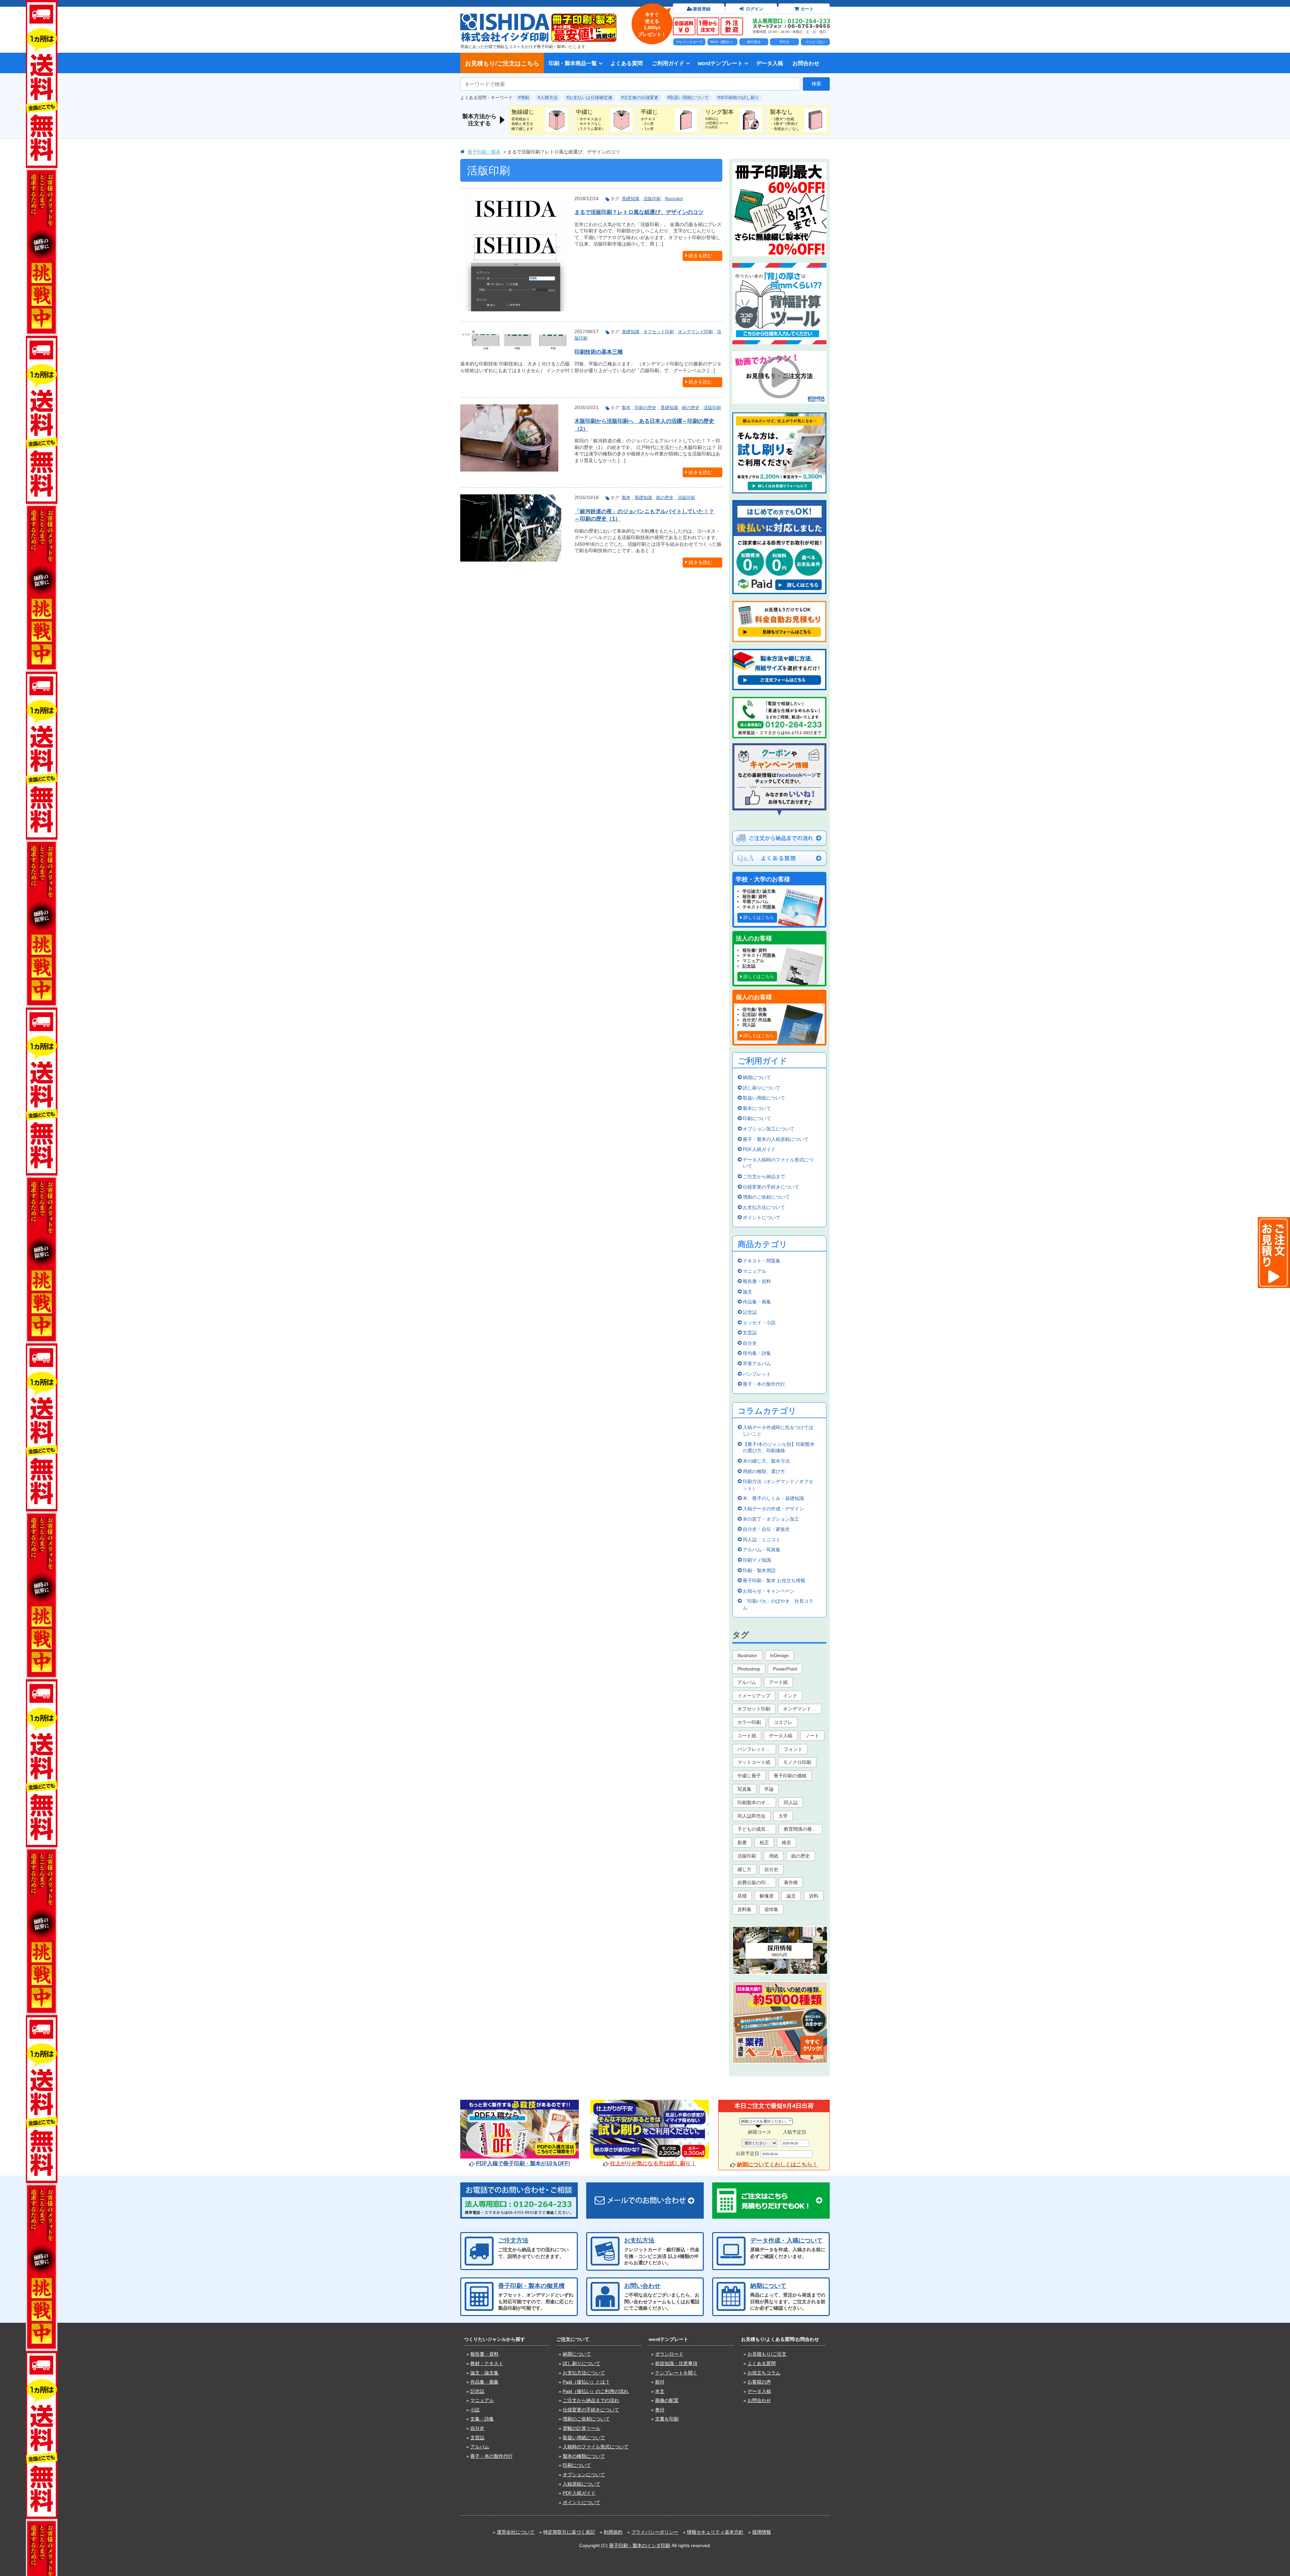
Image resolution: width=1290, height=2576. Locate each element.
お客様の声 (759, 2382)
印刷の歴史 (646, 408)
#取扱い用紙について (688, 98)
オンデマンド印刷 (695, 332)
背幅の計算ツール (582, 2428)
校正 (764, 1842)
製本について (757, 1108)
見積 (742, 1896)
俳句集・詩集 (757, 1353)
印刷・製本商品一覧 (573, 63)
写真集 (744, 1789)
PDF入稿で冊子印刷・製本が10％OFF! (523, 2163)
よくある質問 (627, 63)
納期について (757, 1077)
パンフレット (757, 1374)
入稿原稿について (582, 2484)
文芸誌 (750, 1333)
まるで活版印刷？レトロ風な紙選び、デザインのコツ (639, 212)
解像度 (767, 1896)
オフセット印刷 (659, 332)
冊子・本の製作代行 (764, 1384)
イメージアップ (754, 1696)
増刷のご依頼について (766, 1197)
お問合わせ (806, 63)
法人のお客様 (754, 938)
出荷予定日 (747, 2153)
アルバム (747, 1682)
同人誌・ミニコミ (762, 1540)
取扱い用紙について (764, 1098)
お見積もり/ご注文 (767, 2354)
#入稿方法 (548, 98)
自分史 (750, 1343)
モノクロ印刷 (797, 1762)
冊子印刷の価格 (790, 1776)
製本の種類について (584, 2456)
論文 (747, 1292)
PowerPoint (785, 1669)
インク (790, 1696)
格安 (786, 1842)
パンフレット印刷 (756, 1749)
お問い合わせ (642, 2286)
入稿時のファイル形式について (596, 2447)
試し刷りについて (762, 1088)
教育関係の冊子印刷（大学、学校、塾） (803, 1829)
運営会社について (516, 2532)
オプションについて (584, 2475)
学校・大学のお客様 (763, 879)
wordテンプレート (720, 63)
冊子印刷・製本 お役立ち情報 (774, 1581)
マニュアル (755, 1271)
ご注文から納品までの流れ (591, 2400)
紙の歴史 (691, 408)
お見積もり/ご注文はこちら (502, 63)
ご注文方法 (513, 2240)
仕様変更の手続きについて (771, 1187)
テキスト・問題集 (762, 1261)
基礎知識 (631, 199)
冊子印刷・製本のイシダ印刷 (640, 2545)
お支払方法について (764, 1207)
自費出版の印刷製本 (757, 1882)
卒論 (769, 1789)
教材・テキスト (487, 2363)
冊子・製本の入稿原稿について (776, 1139)
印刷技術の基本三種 (599, 352)
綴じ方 (744, 1869)
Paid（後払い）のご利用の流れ (596, 2391)
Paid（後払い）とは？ (586, 2382)
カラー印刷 (749, 1722)
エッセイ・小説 (759, 1323)
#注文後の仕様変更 (640, 98)
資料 (814, 1896)
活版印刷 (652, 199)
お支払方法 (639, 2240)
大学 (783, 1816)
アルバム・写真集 (762, 1550)
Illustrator (674, 199)
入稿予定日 (794, 2132)
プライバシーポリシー (655, 2532)
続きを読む (700, 256)
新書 (742, 1842)
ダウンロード (669, 2354)
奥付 (660, 2410)
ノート (812, 1736)
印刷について (757, 1118)
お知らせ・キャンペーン (769, 1591)
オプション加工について (769, 1129)
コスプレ (783, 1722)
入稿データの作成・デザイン (773, 1509)
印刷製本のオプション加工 (757, 1803)
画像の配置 (667, 2400)
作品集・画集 (757, 1302)
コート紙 (747, 1736)
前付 (660, 2382)
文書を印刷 (667, 2419)
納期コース (760, 2132)
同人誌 (791, 1803)
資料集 (744, 1909)
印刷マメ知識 (757, 1560)
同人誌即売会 (751, 1816)
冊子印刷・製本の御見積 (531, 2286)
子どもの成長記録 (756, 1829)
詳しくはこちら (759, 917)
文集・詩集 (482, 2419)
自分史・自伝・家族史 (766, 1529)
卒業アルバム (757, 1364)
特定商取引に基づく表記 (569, 2532)
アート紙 (778, 1682)
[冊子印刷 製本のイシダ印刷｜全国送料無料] (505, 16)
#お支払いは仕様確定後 (589, 98)
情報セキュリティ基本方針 (715, 2532)
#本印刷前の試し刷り (738, 98)
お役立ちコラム (764, 2373)
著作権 (791, 1882)
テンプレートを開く (676, 2373)
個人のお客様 (754, 997)
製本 (626, 408)
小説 (475, 2410)
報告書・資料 (757, 1281)
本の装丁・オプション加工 (771, 1519)
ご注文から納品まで (764, 1176)
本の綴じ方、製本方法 (766, 1461)
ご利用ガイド (668, 63)
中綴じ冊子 (749, 1776)
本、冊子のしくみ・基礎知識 (773, 1498)
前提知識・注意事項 (676, 2363)
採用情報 (762, 2532)
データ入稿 (770, 63)
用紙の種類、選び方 (764, 1471)
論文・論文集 (484, 2373)
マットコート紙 (754, 1762)
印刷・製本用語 (759, 1570)
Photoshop (749, 1669)
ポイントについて (762, 1217)
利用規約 (613, 2532)
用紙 (774, 1856)
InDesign (779, 1655)
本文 (660, 2391)
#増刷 (524, 98)
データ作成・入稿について (786, 2240)
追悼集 (771, 1909)
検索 (816, 84)
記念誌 (750, 1312)
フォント (793, 1749)
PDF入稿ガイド (759, 1149)
